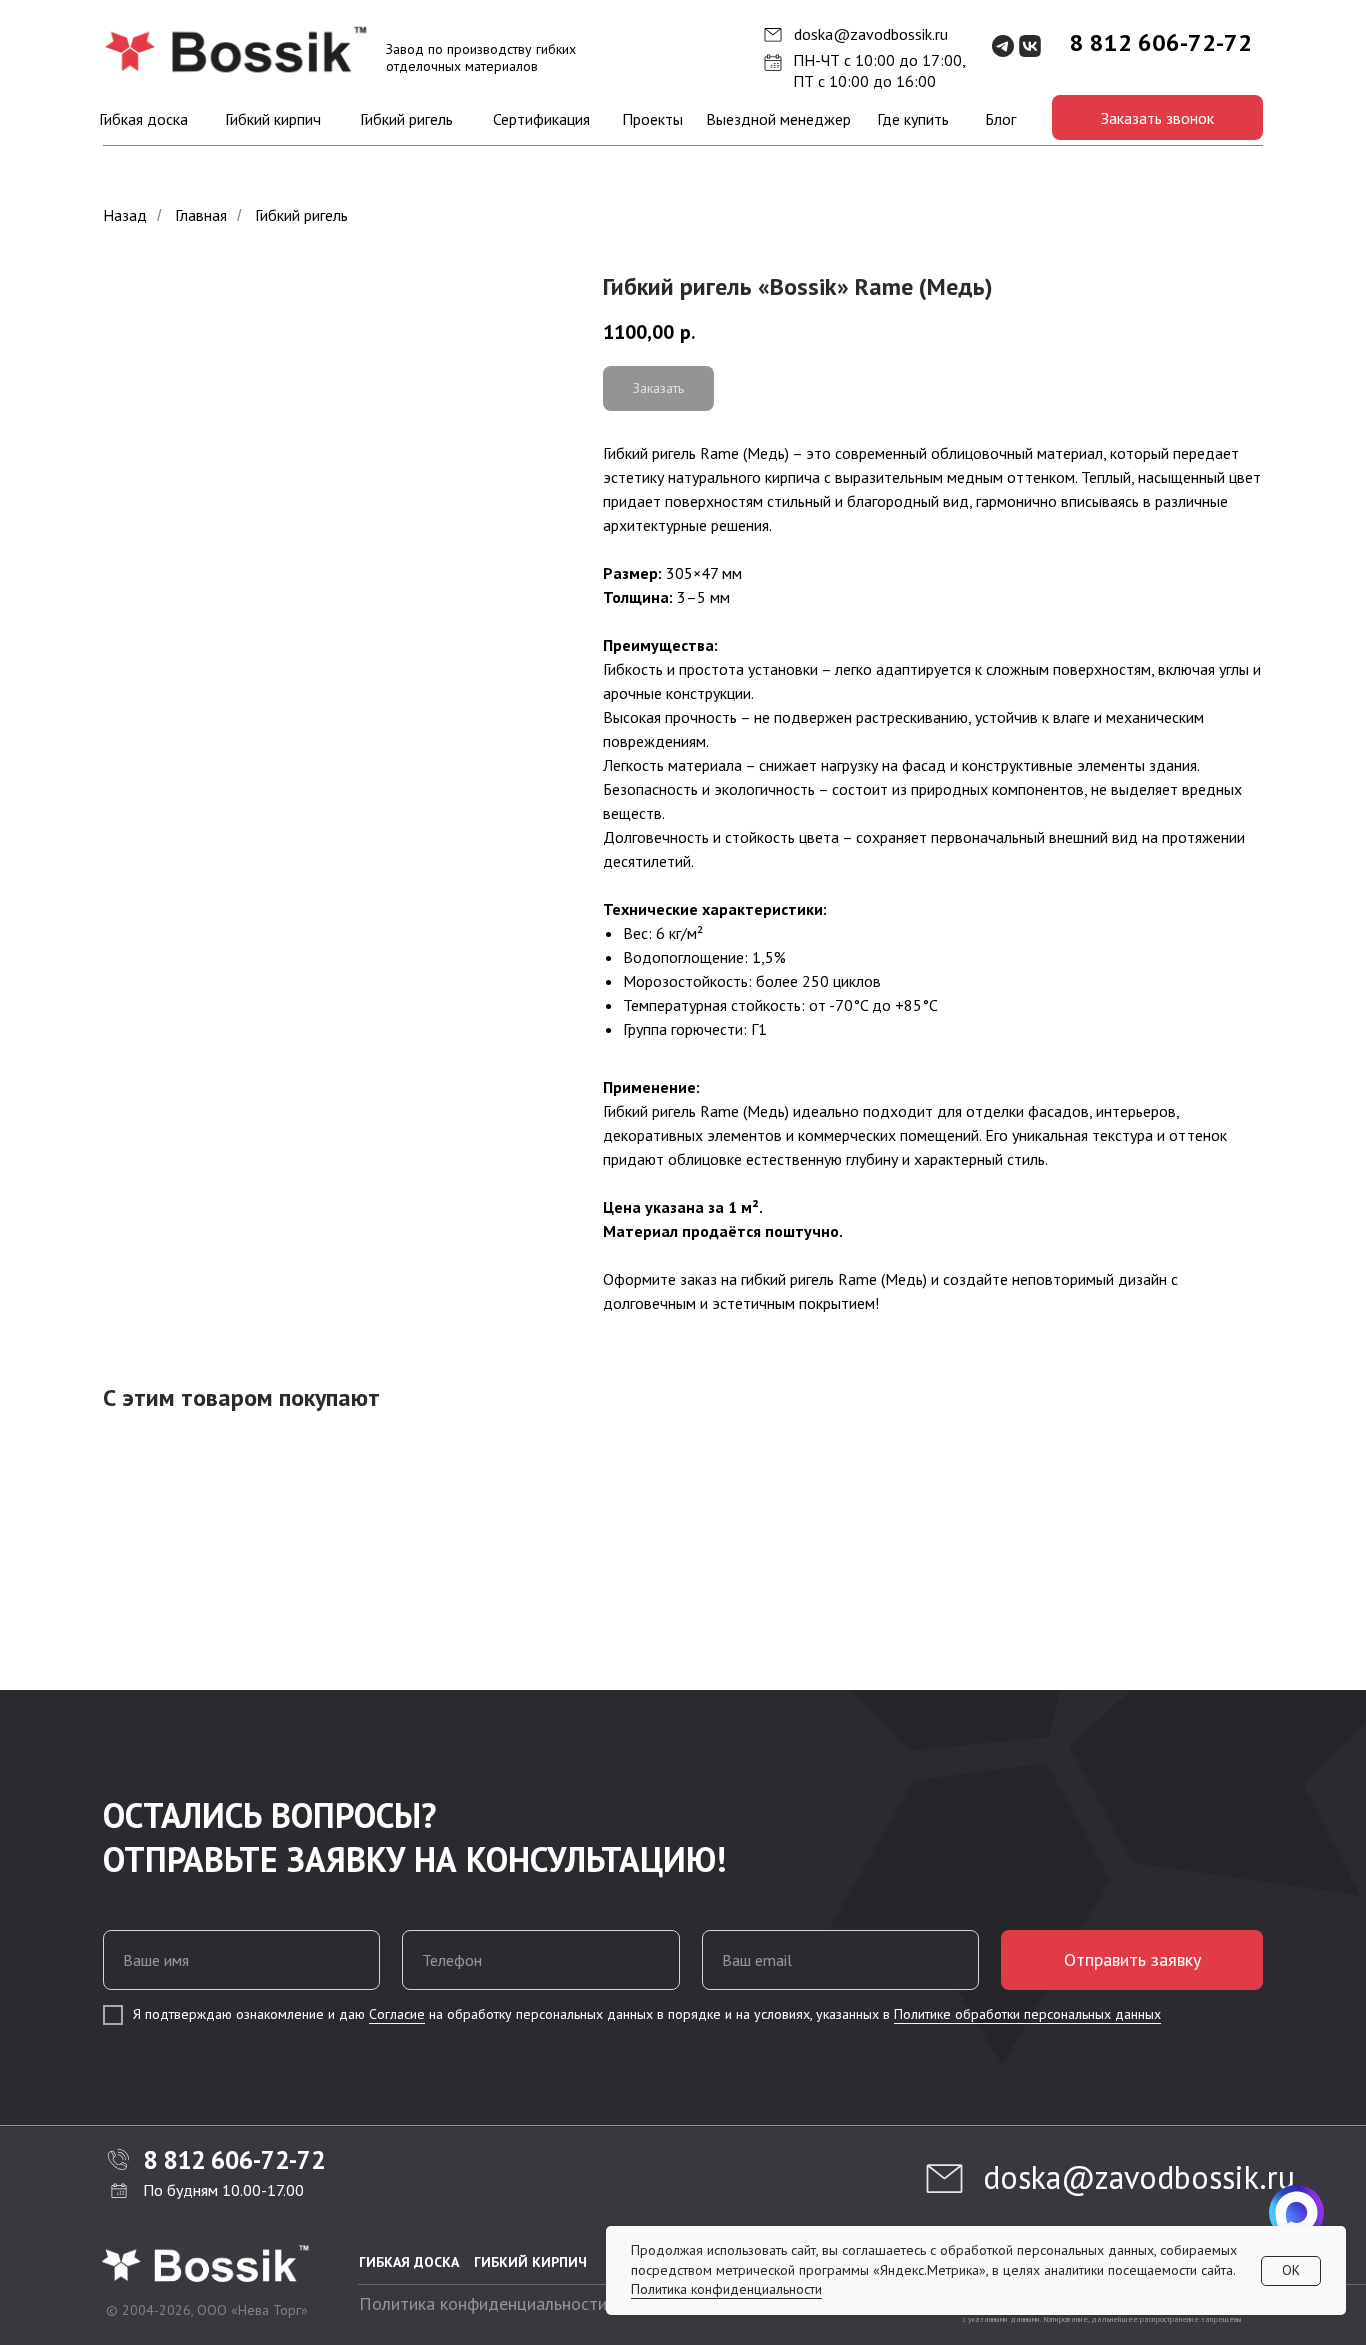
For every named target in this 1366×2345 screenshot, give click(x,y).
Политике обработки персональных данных (1027, 2014)
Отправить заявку (1132, 1959)
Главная (201, 215)
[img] (237, 50)
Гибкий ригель (301, 215)
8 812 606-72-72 (1161, 42)
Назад (125, 215)
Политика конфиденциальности (483, 2303)
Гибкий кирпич (530, 2262)
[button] (1157, 117)
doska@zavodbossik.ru (871, 34)
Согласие (397, 2014)
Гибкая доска (409, 2262)
